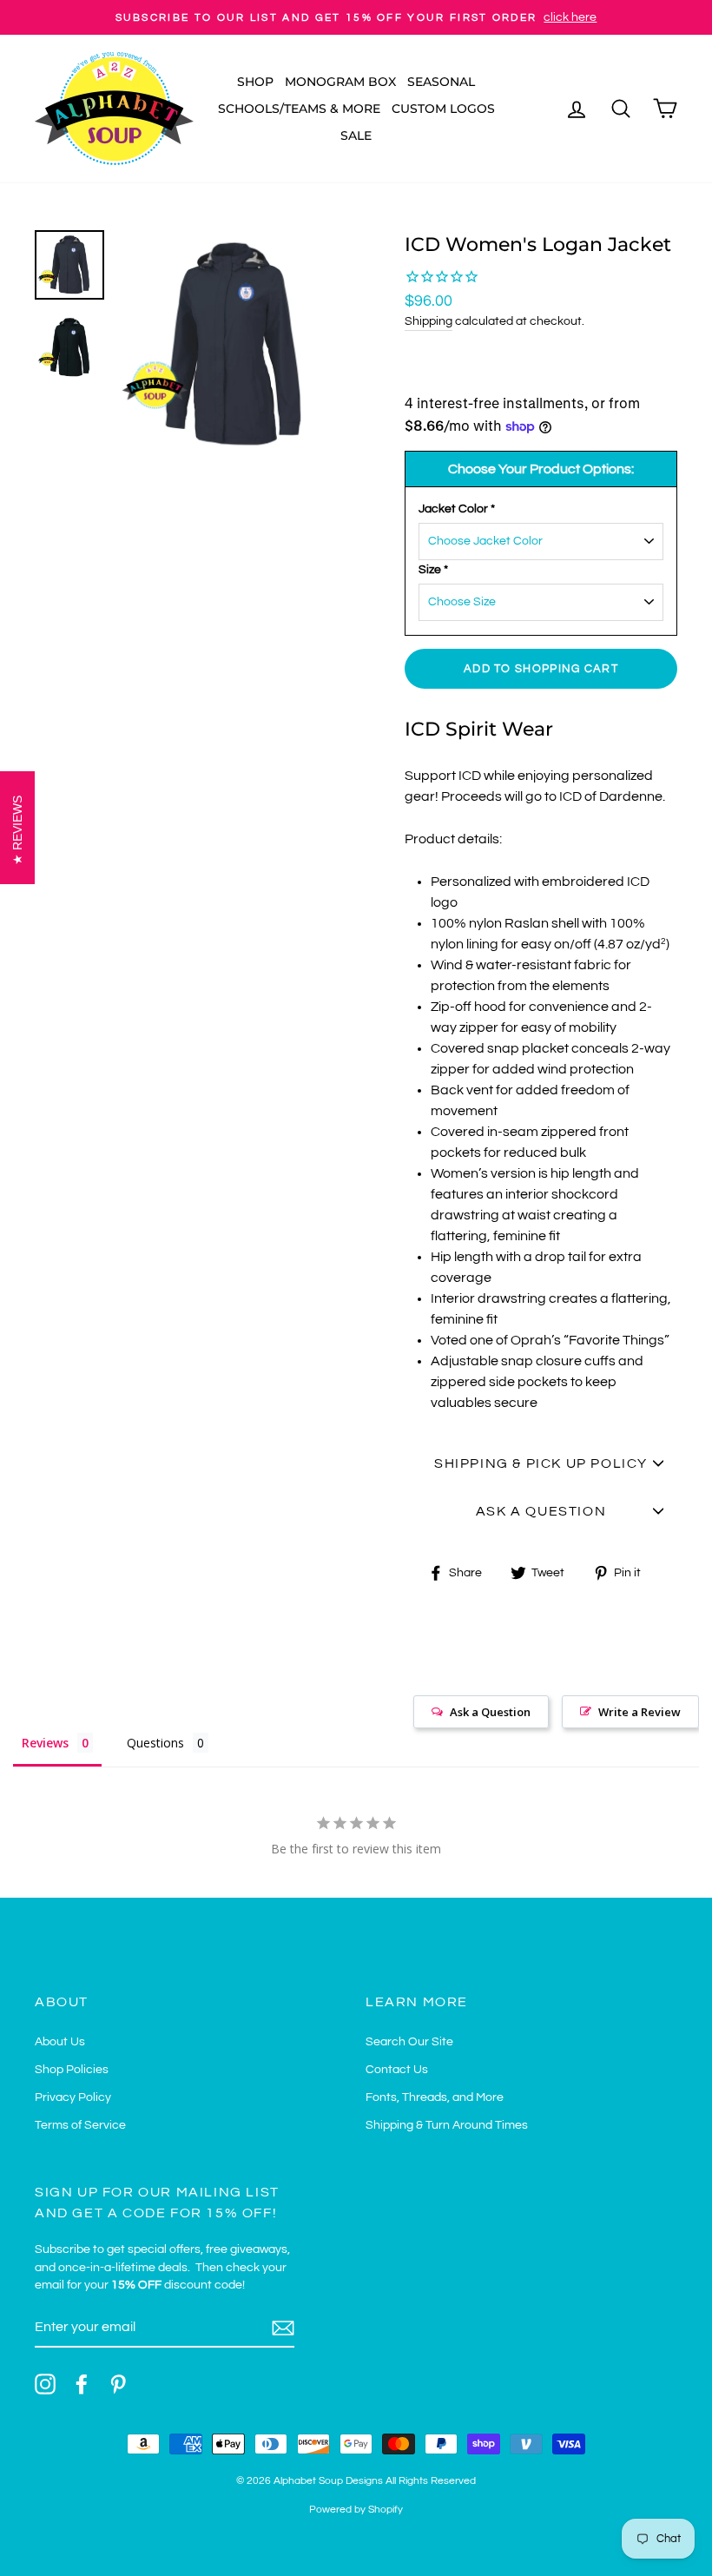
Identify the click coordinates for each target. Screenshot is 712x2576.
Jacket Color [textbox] (457, 509)
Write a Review (639, 1712)
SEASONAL (441, 82)
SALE (356, 135)
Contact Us (397, 2070)
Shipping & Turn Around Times (447, 2125)
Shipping (429, 321)
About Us (60, 2042)
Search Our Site (409, 2042)
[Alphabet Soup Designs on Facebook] (82, 2384)
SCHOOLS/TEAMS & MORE (299, 109)
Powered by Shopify (356, 2510)
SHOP (255, 82)
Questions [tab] (155, 1743)
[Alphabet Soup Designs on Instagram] (45, 2384)
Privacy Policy (73, 2097)
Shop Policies (72, 2070)
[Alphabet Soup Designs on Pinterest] (118, 2384)
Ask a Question (490, 1712)
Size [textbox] (433, 570)
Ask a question (541, 1511)
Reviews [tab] (45, 1743)
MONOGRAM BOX (340, 82)
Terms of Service (80, 2125)
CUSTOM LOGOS (443, 109)
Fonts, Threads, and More (435, 2097)
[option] (356, 17)
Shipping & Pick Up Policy (541, 1463)
